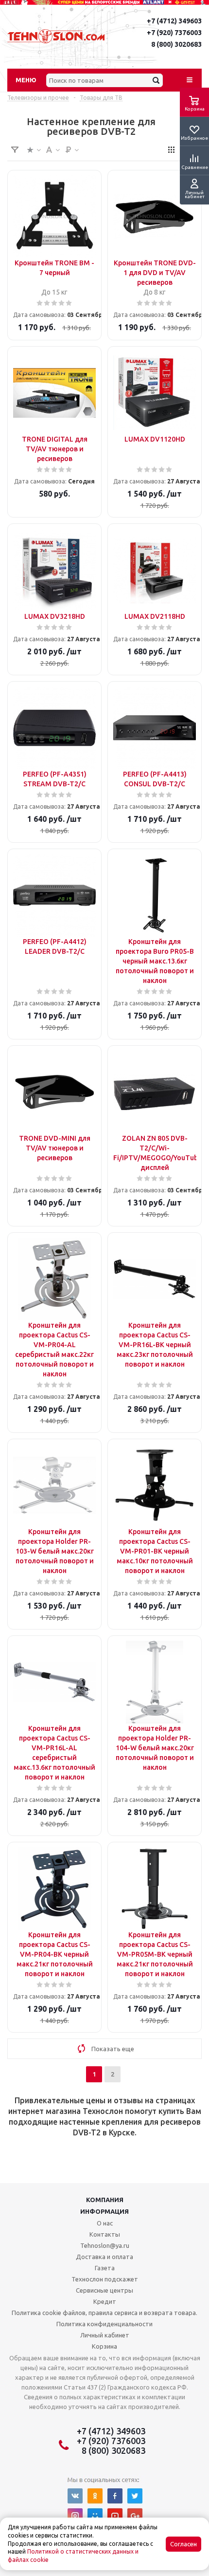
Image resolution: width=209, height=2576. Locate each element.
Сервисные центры (104, 2290)
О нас (105, 2223)
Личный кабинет (105, 2335)
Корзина (104, 2346)
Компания (105, 2200)
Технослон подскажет (105, 2279)
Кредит (105, 2301)
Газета (105, 2268)
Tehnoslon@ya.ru (105, 2245)
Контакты (105, 2234)
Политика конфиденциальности (104, 2324)
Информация (104, 2211)
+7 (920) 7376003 (174, 33)
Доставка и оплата (104, 2257)
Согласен (183, 2544)
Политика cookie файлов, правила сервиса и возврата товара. (104, 2313)
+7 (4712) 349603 (174, 21)
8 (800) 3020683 (176, 44)
